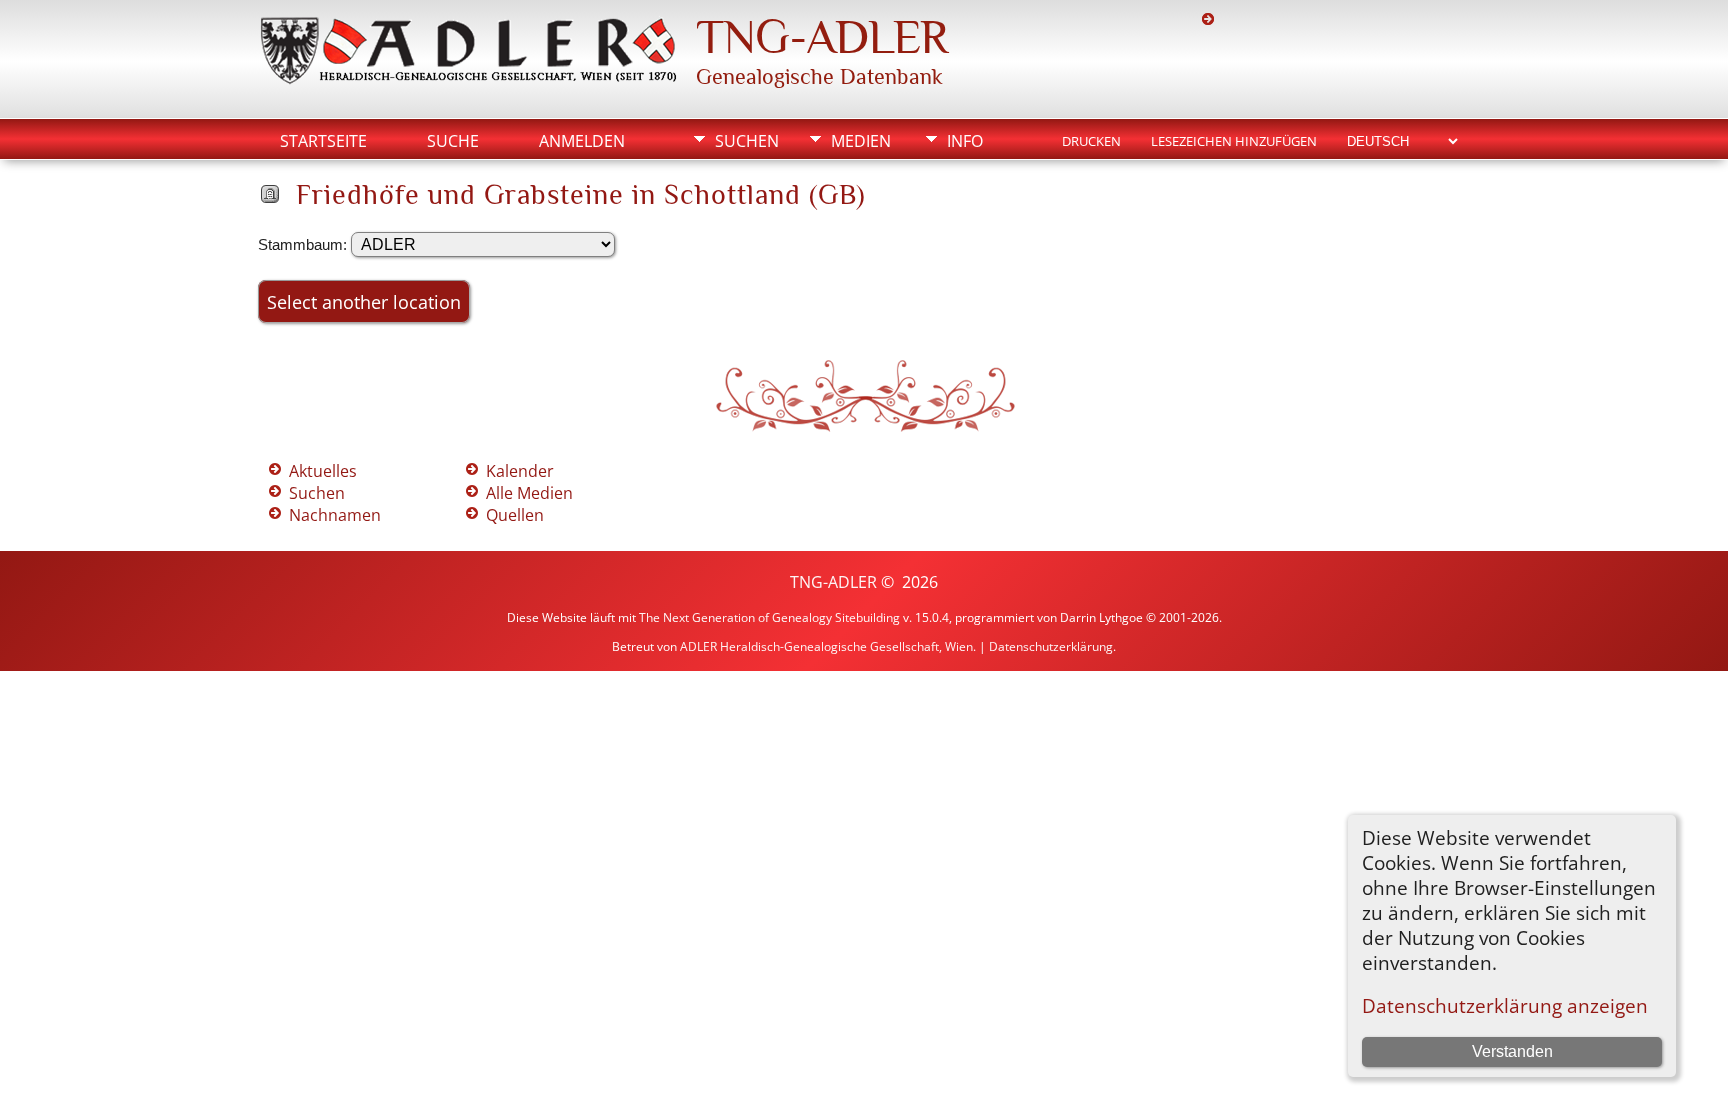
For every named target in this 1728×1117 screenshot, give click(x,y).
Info (965, 141)
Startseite (323, 141)
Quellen (515, 515)
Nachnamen (335, 515)
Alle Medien (529, 493)
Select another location (364, 301)
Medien (861, 141)
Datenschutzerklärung (1051, 646)
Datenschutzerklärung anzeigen (1505, 1005)
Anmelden (582, 141)
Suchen (747, 141)
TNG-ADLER (822, 37)
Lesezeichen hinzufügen (1234, 141)
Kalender (520, 471)
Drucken (1091, 141)
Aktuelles (323, 471)
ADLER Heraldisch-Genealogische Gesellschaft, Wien (826, 646)
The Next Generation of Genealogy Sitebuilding (769, 617)
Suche (453, 141)
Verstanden (1512, 1051)
